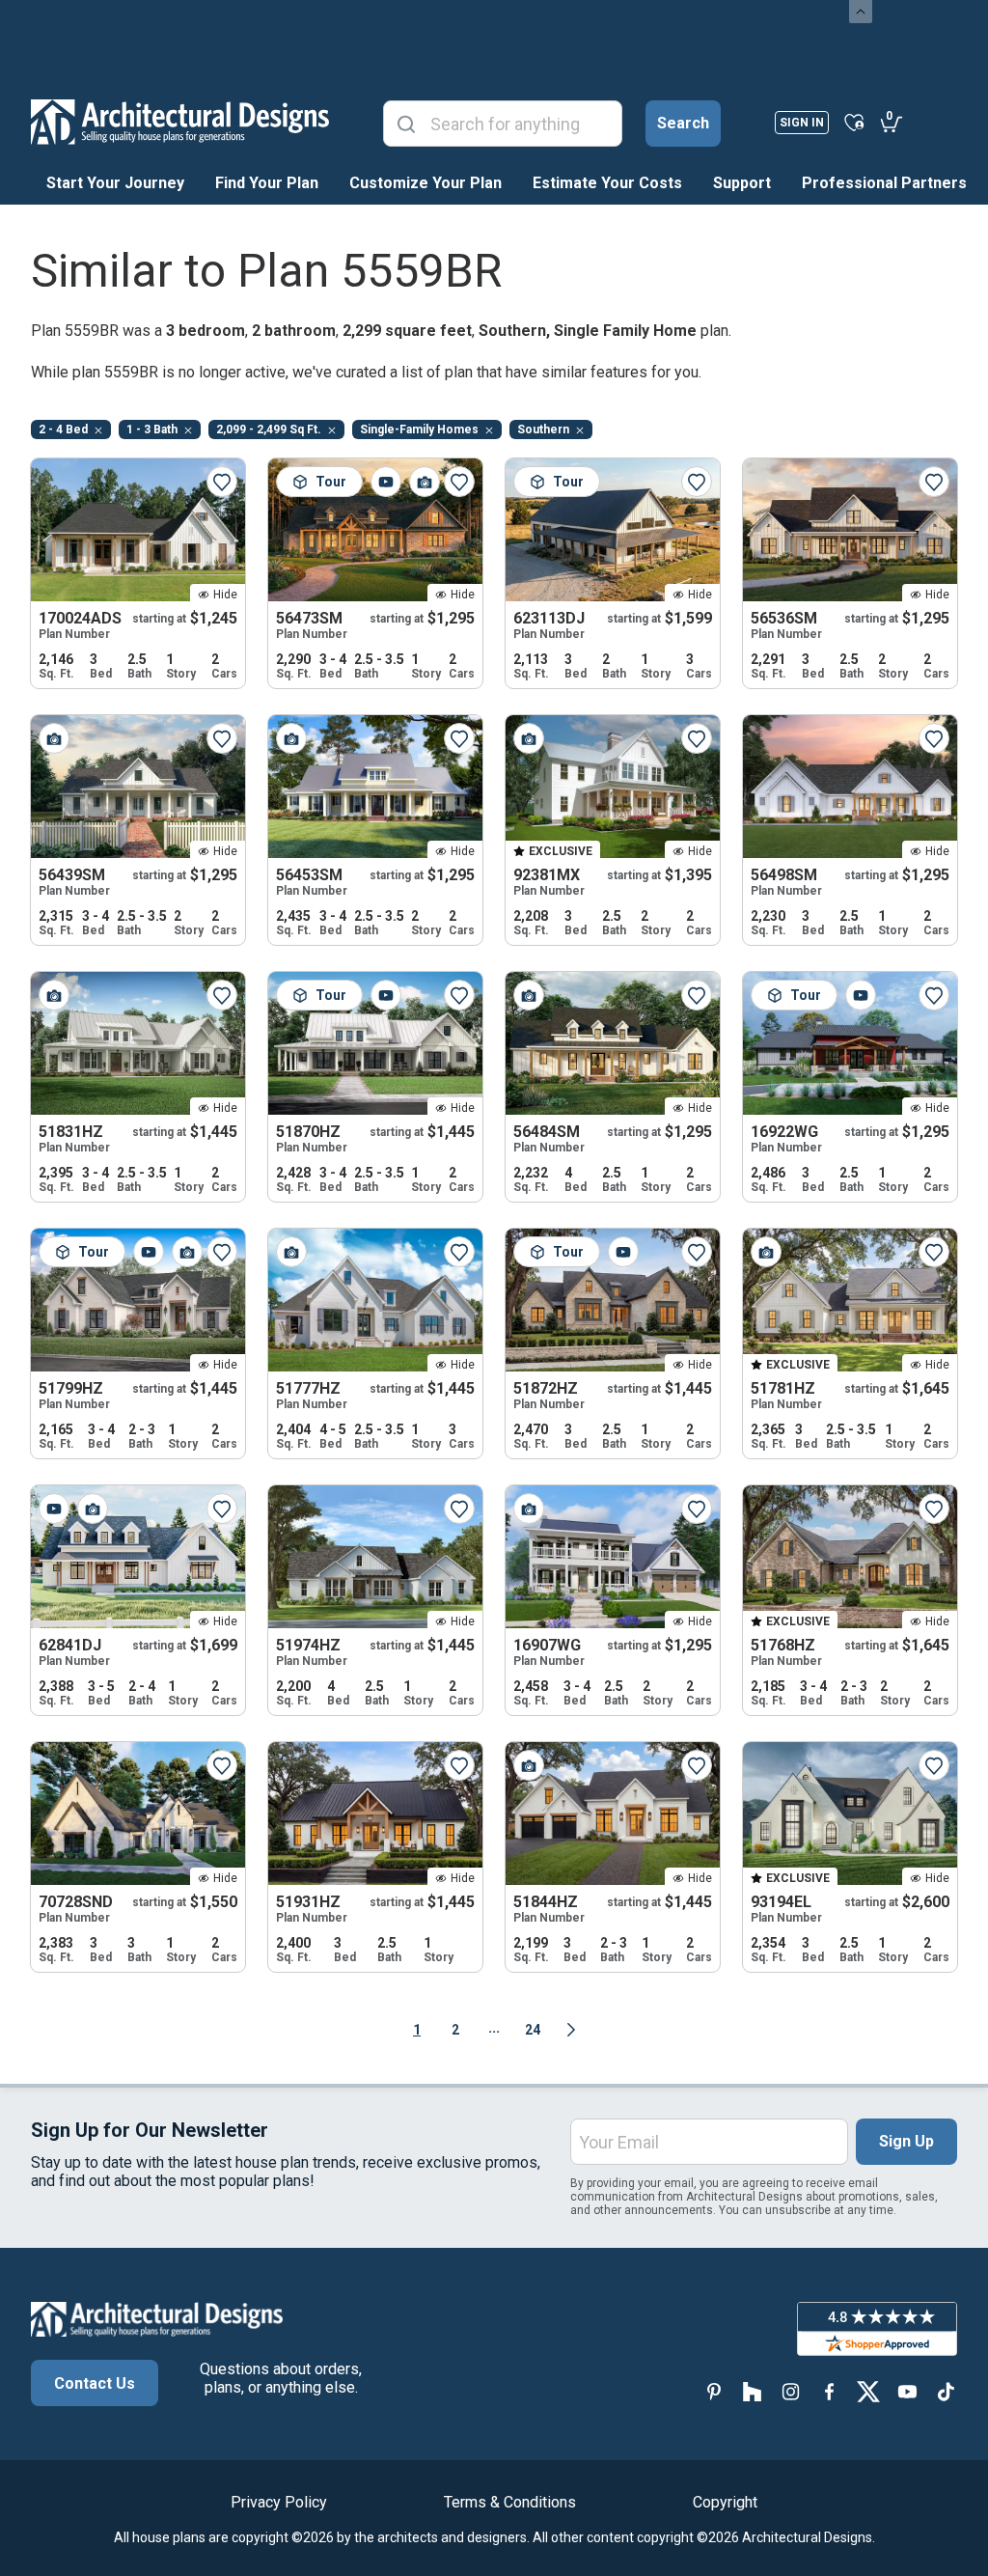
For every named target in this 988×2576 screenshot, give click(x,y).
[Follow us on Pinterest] (714, 2391)
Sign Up (906, 2141)
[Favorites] (854, 122)
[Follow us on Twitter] (868, 2391)
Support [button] (742, 183)
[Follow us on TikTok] (946, 2391)
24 (533, 2030)
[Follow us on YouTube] (907, 2391)
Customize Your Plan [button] (425, 183)
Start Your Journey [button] (115, 183)
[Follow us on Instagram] (791, 2391)
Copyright (725, 2502)
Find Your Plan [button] (267, 183)
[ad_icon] (180, 122)
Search (683, 123)
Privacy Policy (279, 2502)
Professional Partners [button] (884, 183)
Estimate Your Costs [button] (607, 183)
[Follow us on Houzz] (753, 2391)
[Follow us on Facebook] (830, 2391)
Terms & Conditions (510, 2502)
